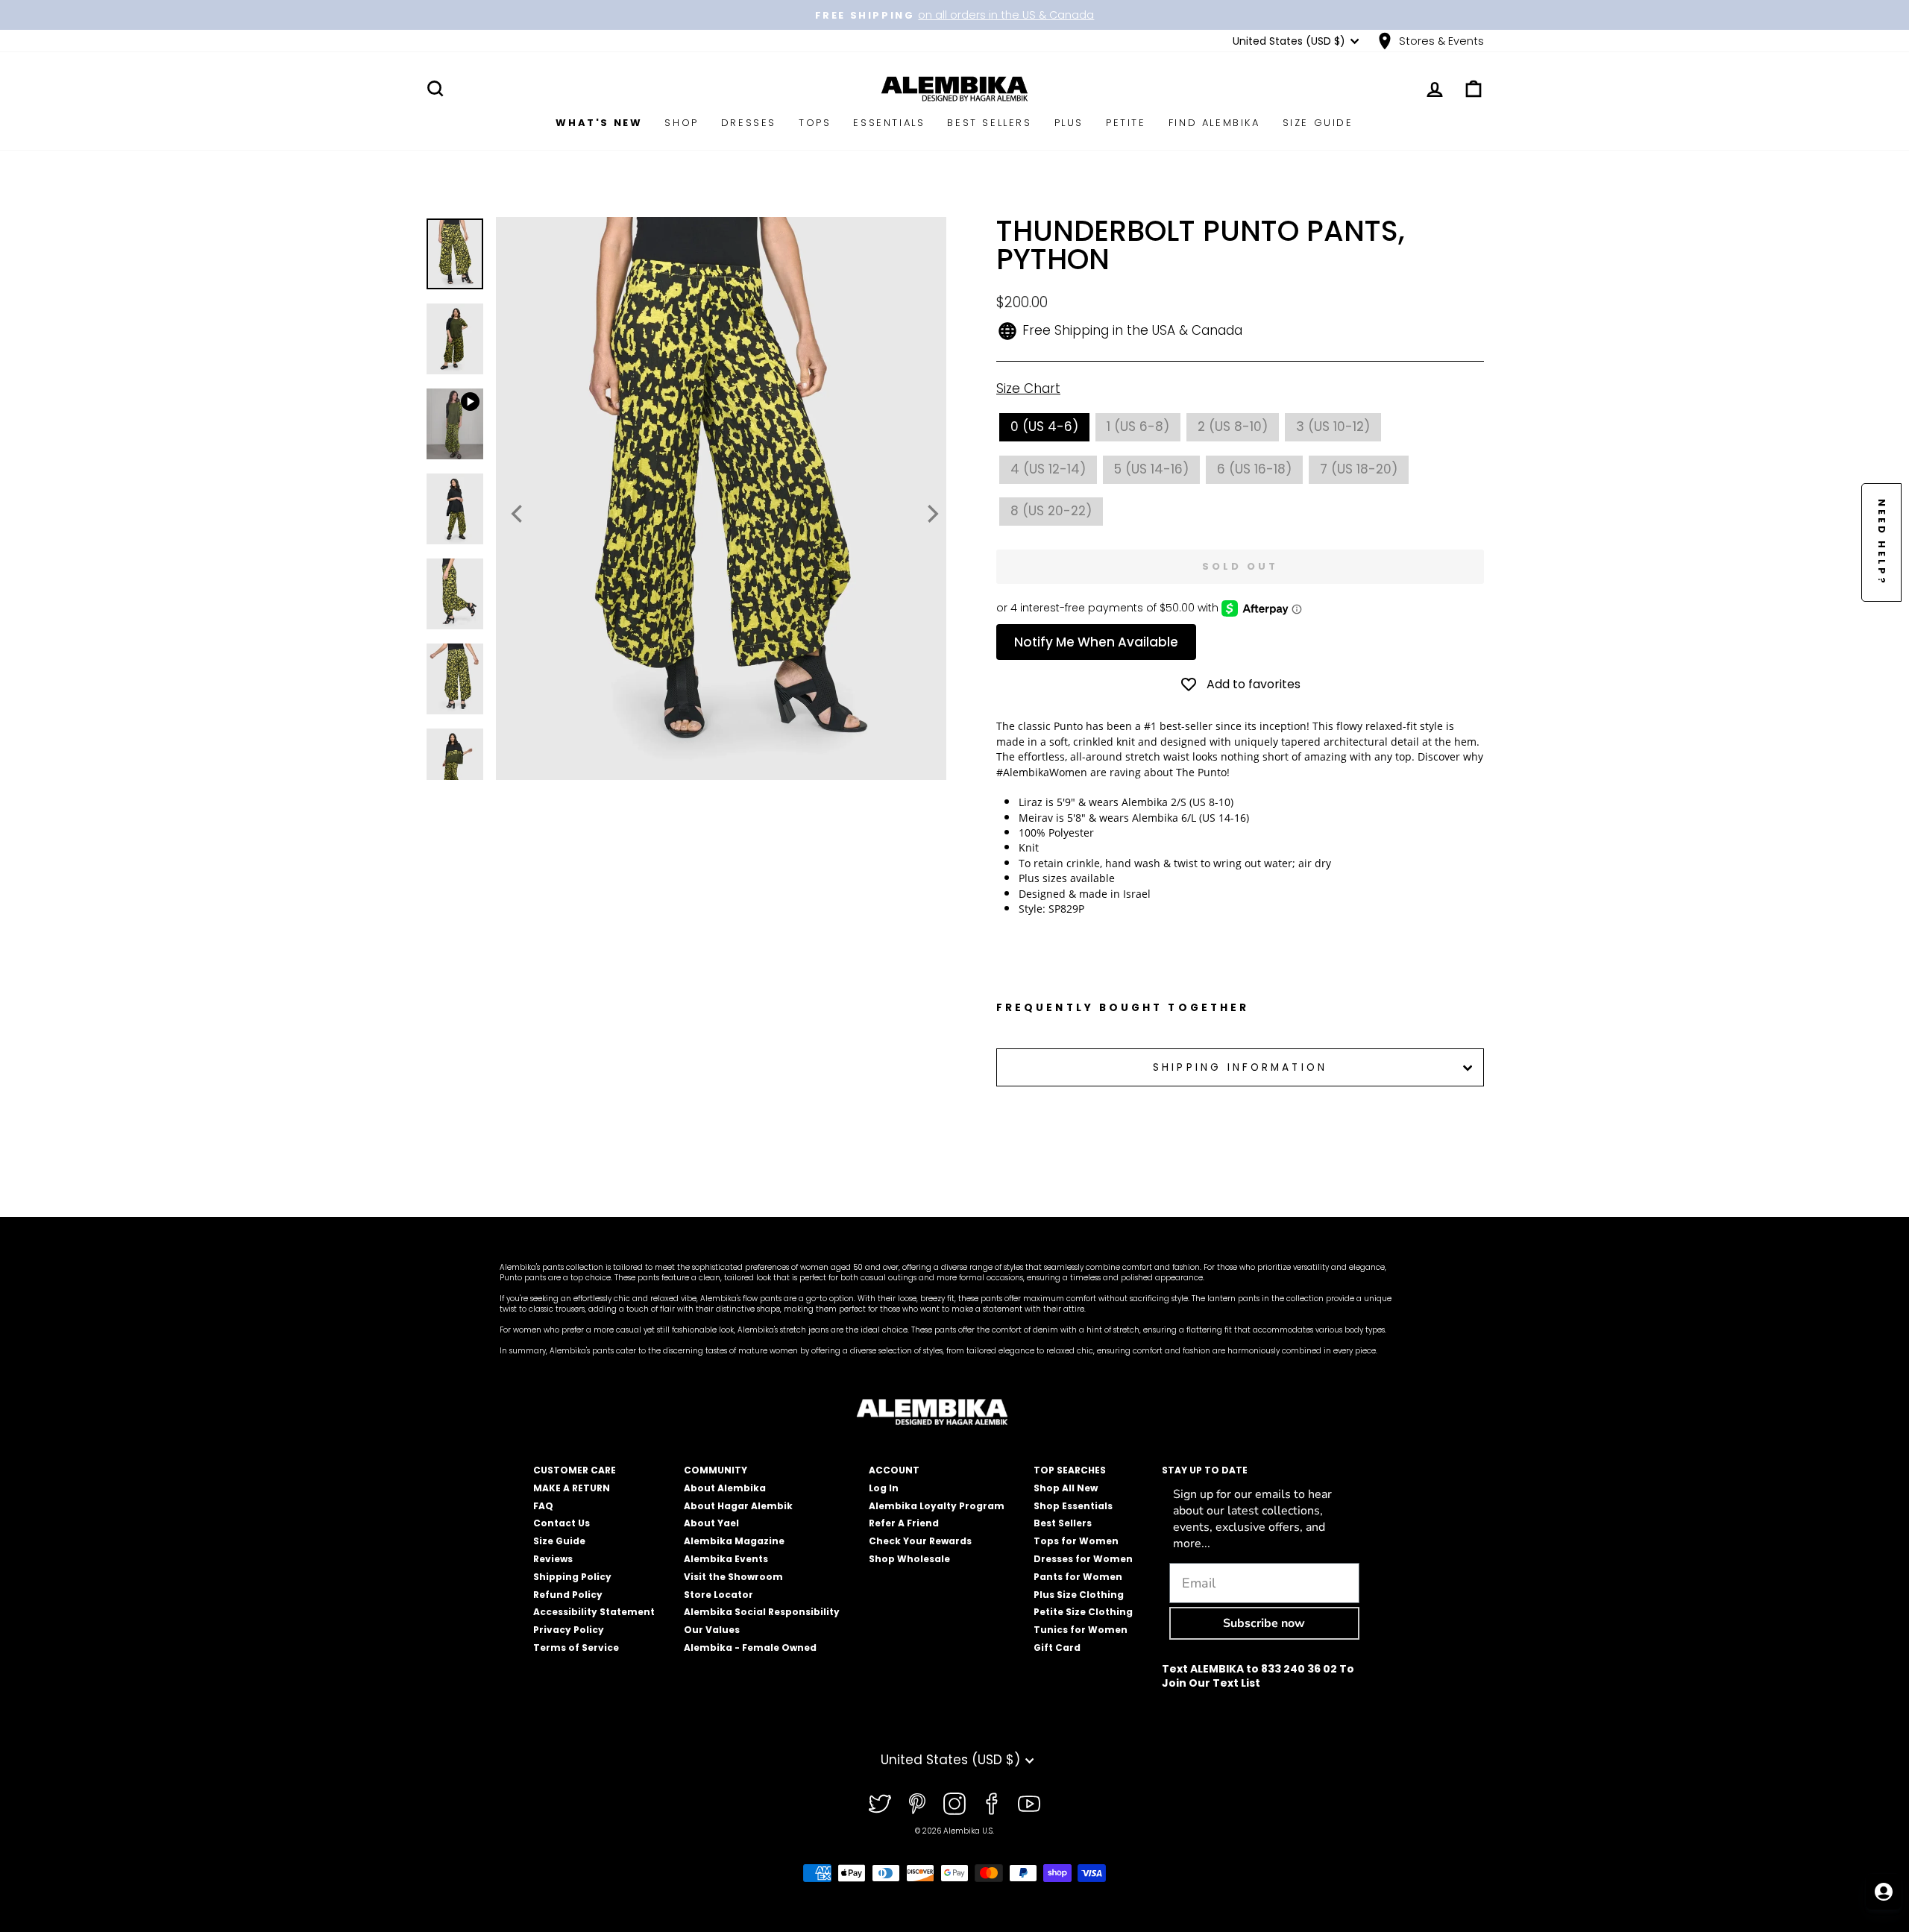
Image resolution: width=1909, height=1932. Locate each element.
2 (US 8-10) (1233, 427)
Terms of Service (576, 1648)
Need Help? (1882, 542)
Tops (815, 123)
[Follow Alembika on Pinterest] (917, 1804)
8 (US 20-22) (1051, 511)
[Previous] (518, 514)
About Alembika (725, 1488)
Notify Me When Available (1096, 642)
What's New (599, 123)
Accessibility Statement (594, 1612)
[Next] (931, 514)
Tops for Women (1076, 1541)
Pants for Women (1078, 1577)
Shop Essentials (1073, 1506)
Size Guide (1318, 123)
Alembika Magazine (734, 1541)
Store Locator (718, 1595)
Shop (681, 123)
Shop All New (1066, 1488)
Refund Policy (568, 1595)
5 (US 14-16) (1151, 469)
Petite (1126, 123)
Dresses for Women (1083, 1559)
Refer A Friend (904, 1523)
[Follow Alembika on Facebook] (992, 1804)
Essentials (889, 123)
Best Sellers (989, 123)
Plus (1069, 123)
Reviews (553, 1559)
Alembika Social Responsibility (762, 1612)
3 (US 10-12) (1333, 427)
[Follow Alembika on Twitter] (880, 1804)
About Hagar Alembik (738, 1506)
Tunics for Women (1081, 1630)
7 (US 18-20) (1359, 469)
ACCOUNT (894, 1470)
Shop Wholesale (909, 1559)
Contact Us (562, 1523)
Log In (884, 1488)
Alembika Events (726, 1559)
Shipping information (1240, 1067)
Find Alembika (1214, 123)
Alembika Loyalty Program (937, 1506)
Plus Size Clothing (1079, 1595)
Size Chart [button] (1028, 389)
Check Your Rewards (920, 1541)
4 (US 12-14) (1048, 469)
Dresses (749, 123)
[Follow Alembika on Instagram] (954, 1804)
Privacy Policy (569, 1630)
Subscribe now (1264, 1623)
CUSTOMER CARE (575, 1470)
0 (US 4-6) (1044, 427)
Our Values (712, 1630)
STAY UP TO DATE (1205, 1470)
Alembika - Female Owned (750, 1648)
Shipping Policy (572, 1577)
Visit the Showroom (733, 1577)
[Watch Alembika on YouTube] (1029, 1804)
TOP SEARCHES (1070, 1470)
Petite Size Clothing (1083, 1612)
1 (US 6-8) (1138, 427)
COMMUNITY (716, 1470)
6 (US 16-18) (1254, 469)
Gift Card (1057, 1648)
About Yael (711, 1523)
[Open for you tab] (1884, 1892)
